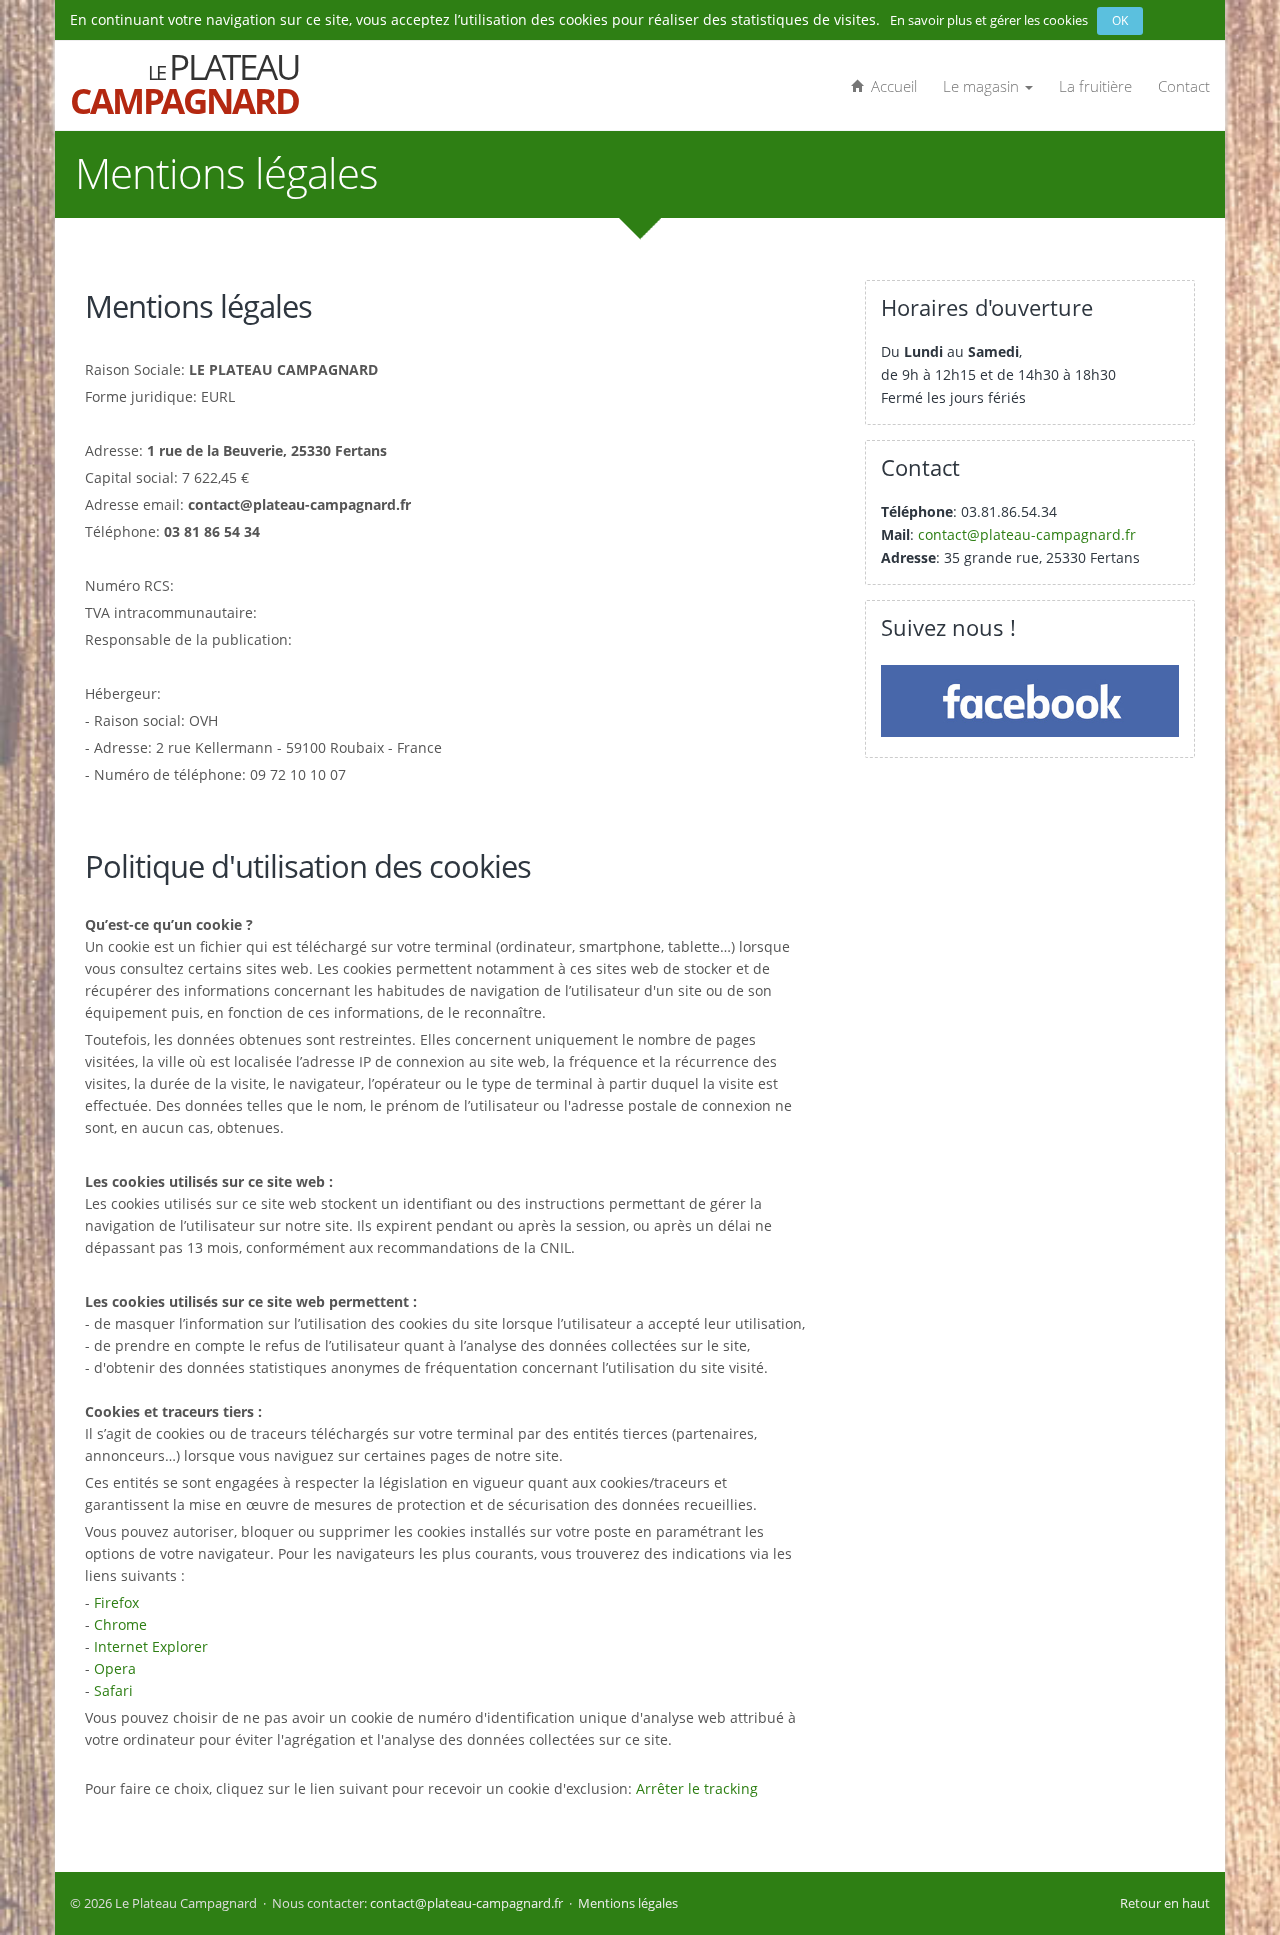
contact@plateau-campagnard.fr (1027, 534)
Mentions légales (628, 1903)
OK (1120, 20)
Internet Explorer (151, 1646)
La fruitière (1095, 86)
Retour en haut (1165, 1903)
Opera (115, 1668)
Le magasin (983, 86)
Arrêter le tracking (697, 1788)
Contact (1184, 86)
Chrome (120, 1624)
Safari (113, 1690)
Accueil (890, 86)
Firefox (116, 1602)
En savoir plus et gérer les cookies (993, 20)
